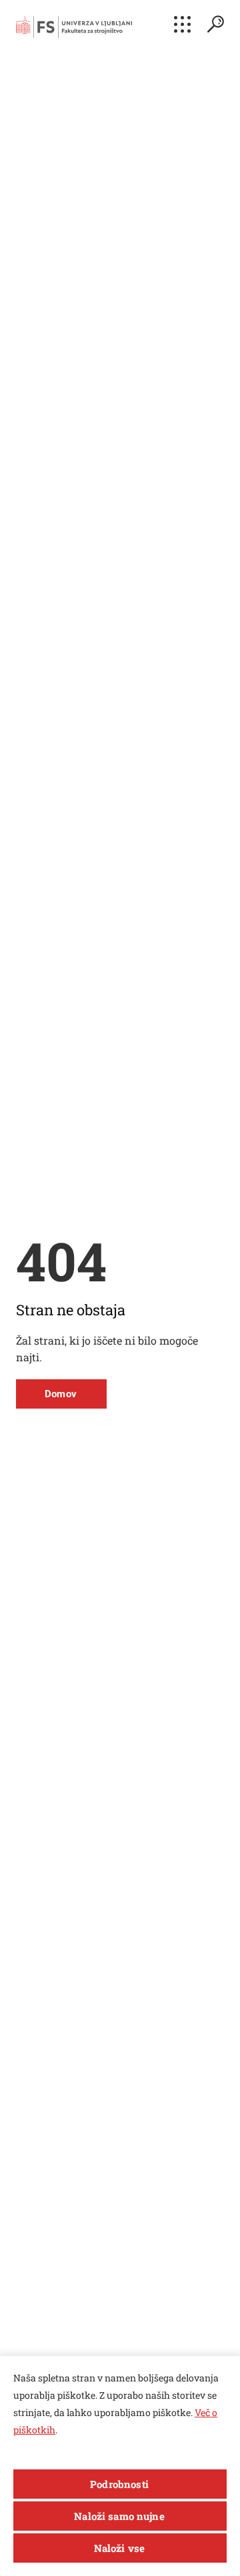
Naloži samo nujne (119, 2516)
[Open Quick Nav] (182, 24)
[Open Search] (215, 24)
